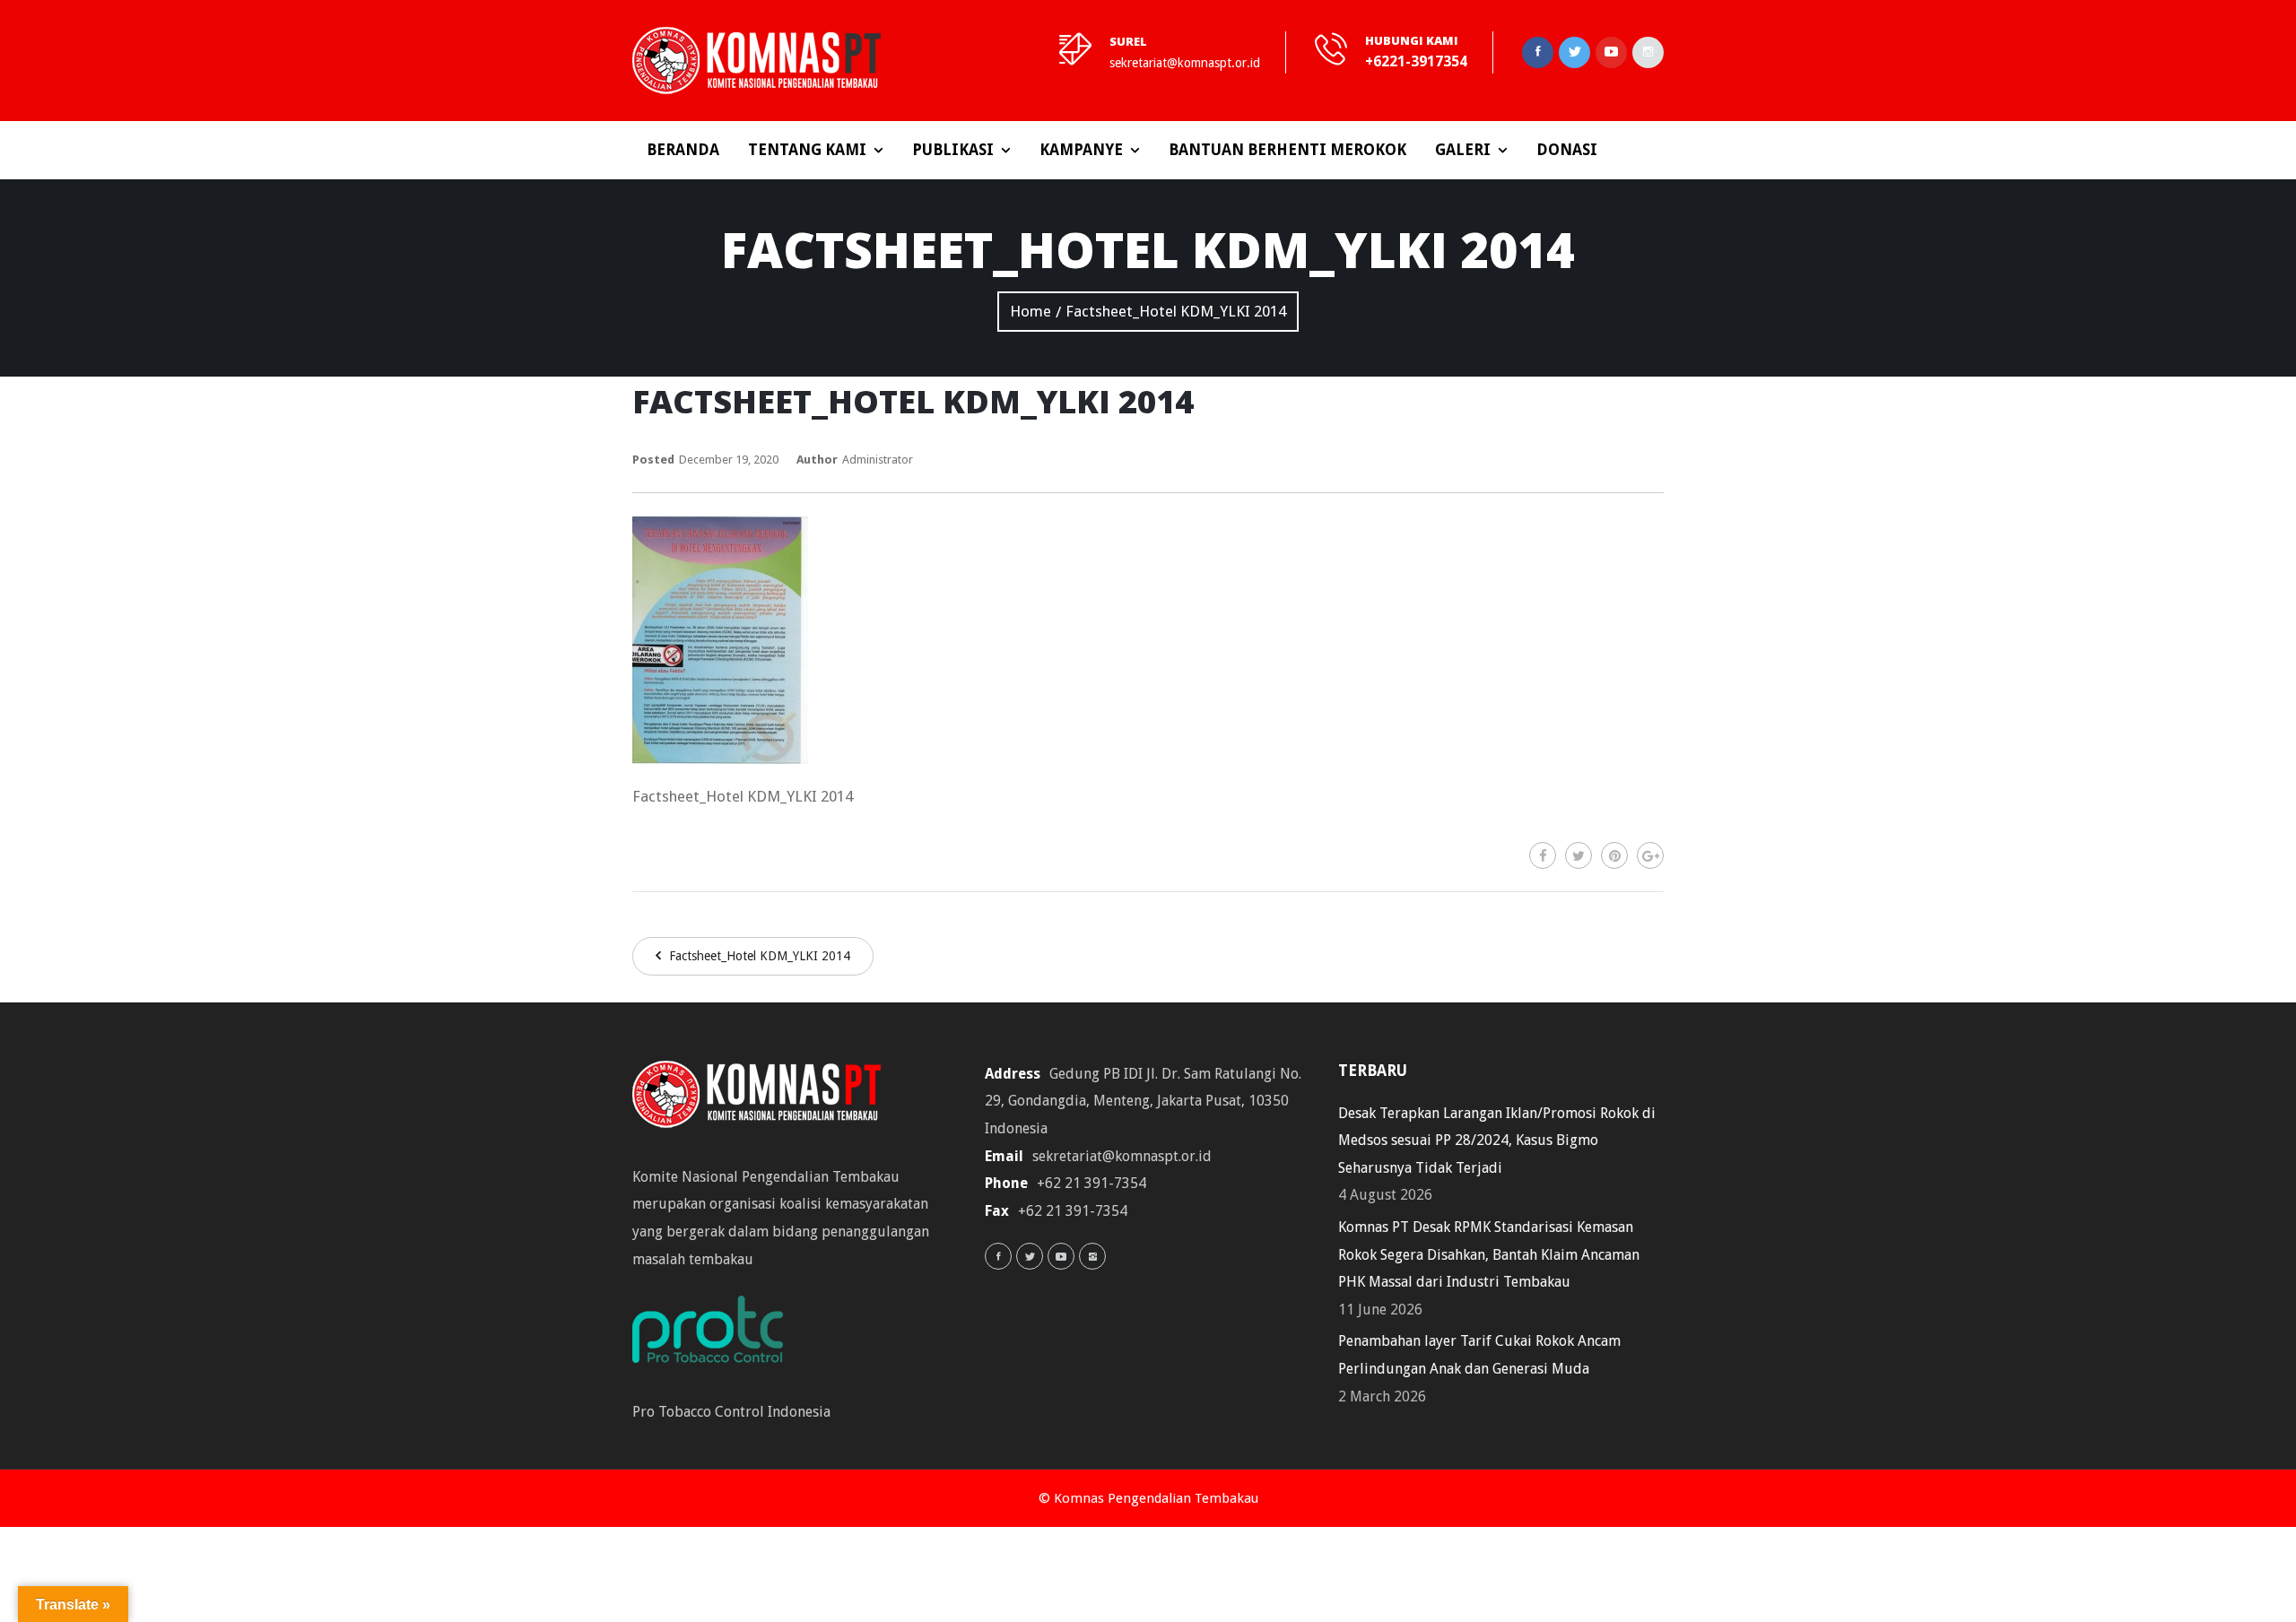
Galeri (1463, 150)
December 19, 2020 (729, 460)
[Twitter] (1578, 855)
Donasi (1567, 150)
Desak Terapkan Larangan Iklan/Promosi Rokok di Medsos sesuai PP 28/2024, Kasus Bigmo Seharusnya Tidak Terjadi (1497, 1141)
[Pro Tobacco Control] (717, 1335)
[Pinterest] (1614, 855)
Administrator (878, 460)
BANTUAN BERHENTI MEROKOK (1287, 150)
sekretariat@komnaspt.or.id (1185, 63)
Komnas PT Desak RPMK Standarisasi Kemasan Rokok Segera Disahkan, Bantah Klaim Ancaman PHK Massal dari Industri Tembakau (1489, 1254)
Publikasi (953, 150)
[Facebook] (1543, 855)
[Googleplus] (1650, 855)
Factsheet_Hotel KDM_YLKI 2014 (758, 956)
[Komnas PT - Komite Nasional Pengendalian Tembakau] (757, 61)
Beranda (683, 150)
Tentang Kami (807, 150)
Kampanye (1081, 150)
